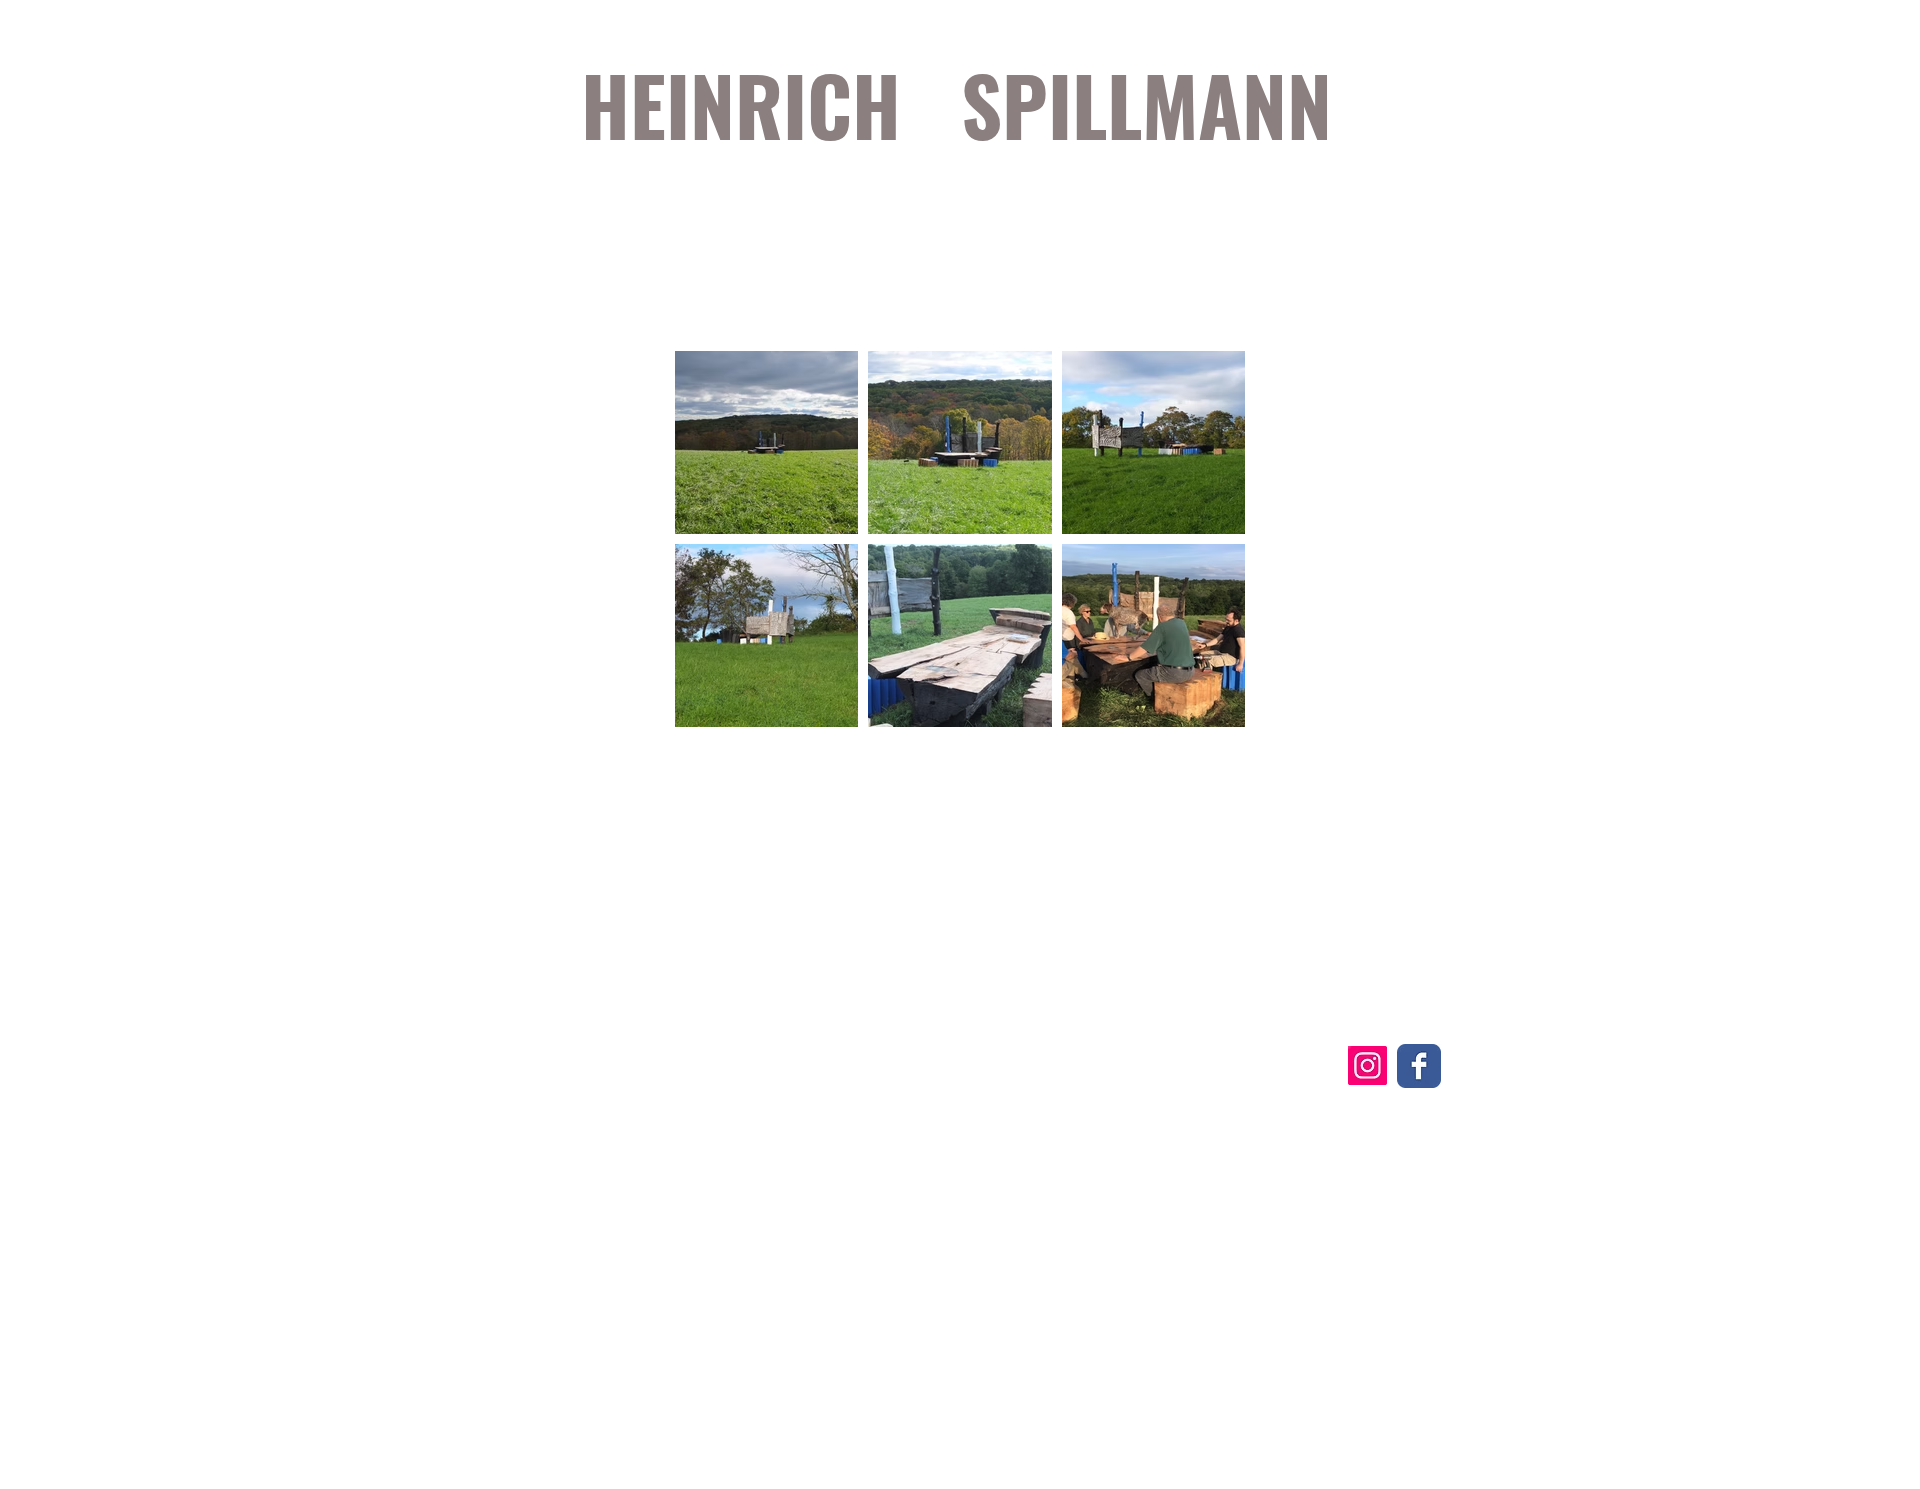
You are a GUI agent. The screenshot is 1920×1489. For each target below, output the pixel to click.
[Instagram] (1367, 1065)
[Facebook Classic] (1419, 1066)
